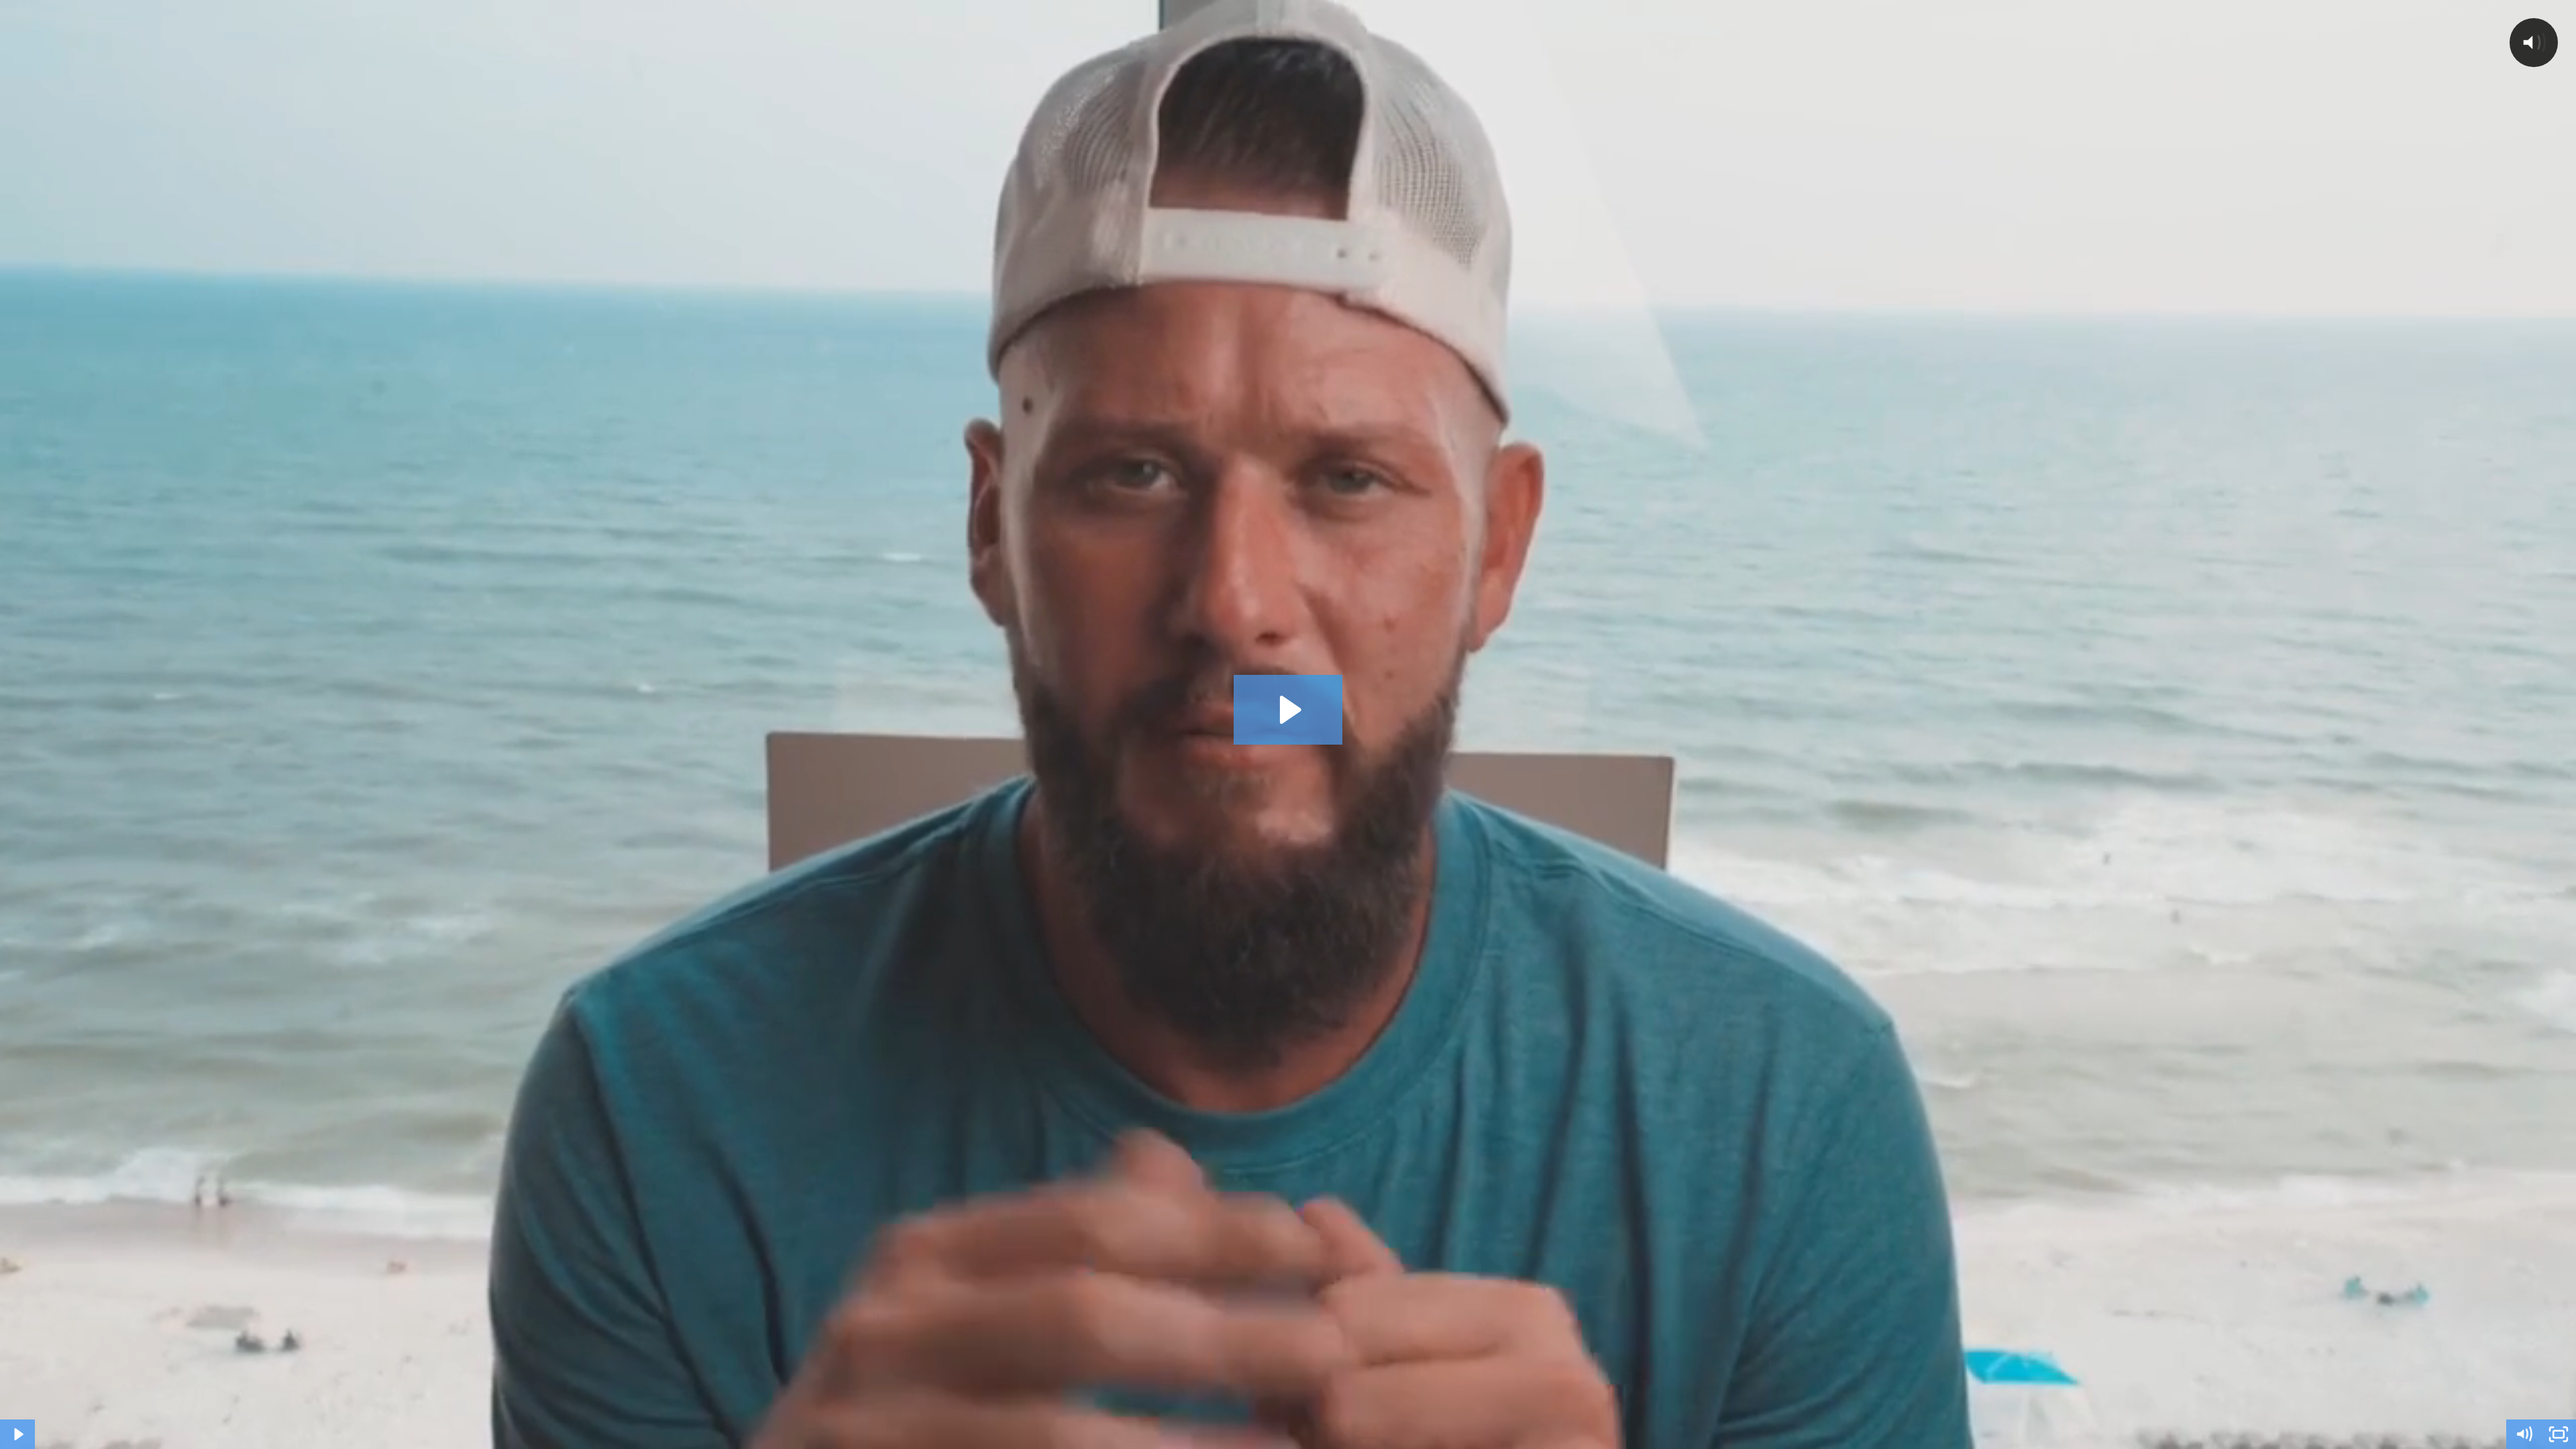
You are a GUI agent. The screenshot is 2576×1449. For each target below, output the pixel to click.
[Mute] (2524, 1434)
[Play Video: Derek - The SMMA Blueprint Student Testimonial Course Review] (1288, 710)
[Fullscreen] (2559, 1434)
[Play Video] (17, 1434)
